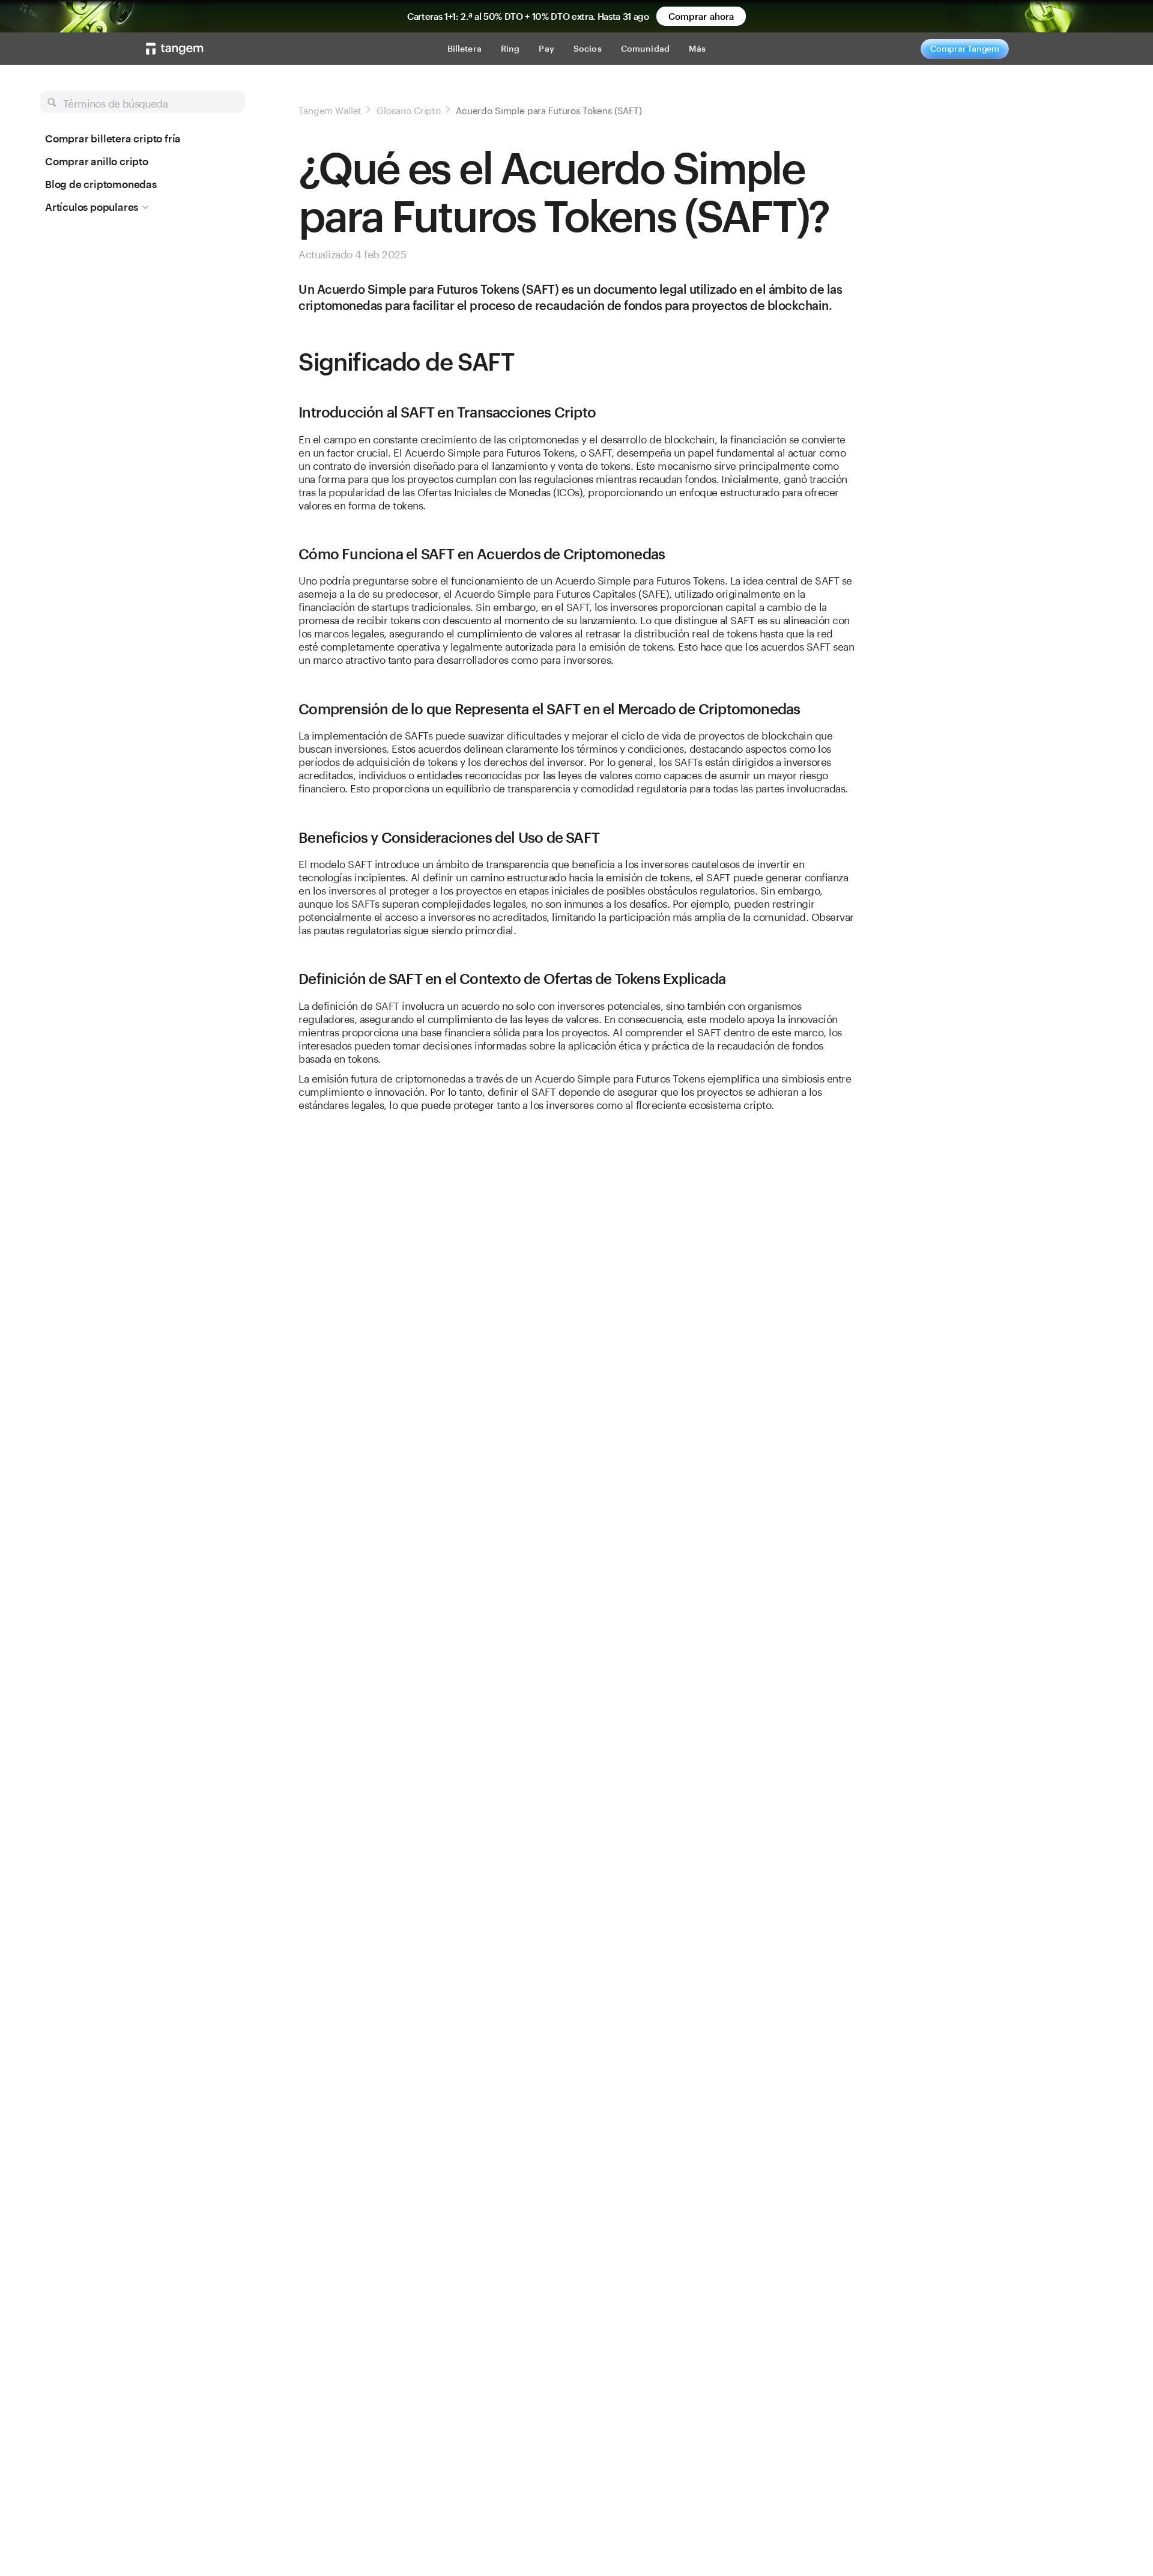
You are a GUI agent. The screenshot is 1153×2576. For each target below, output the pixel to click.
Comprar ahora (701, 16)
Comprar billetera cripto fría (113, 138)
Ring (510, 48)
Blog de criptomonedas (101, 184)
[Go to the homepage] (175, 49)
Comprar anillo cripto (97, 161)
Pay (546, 48)
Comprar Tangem (965, 48)
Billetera (465, 48)
